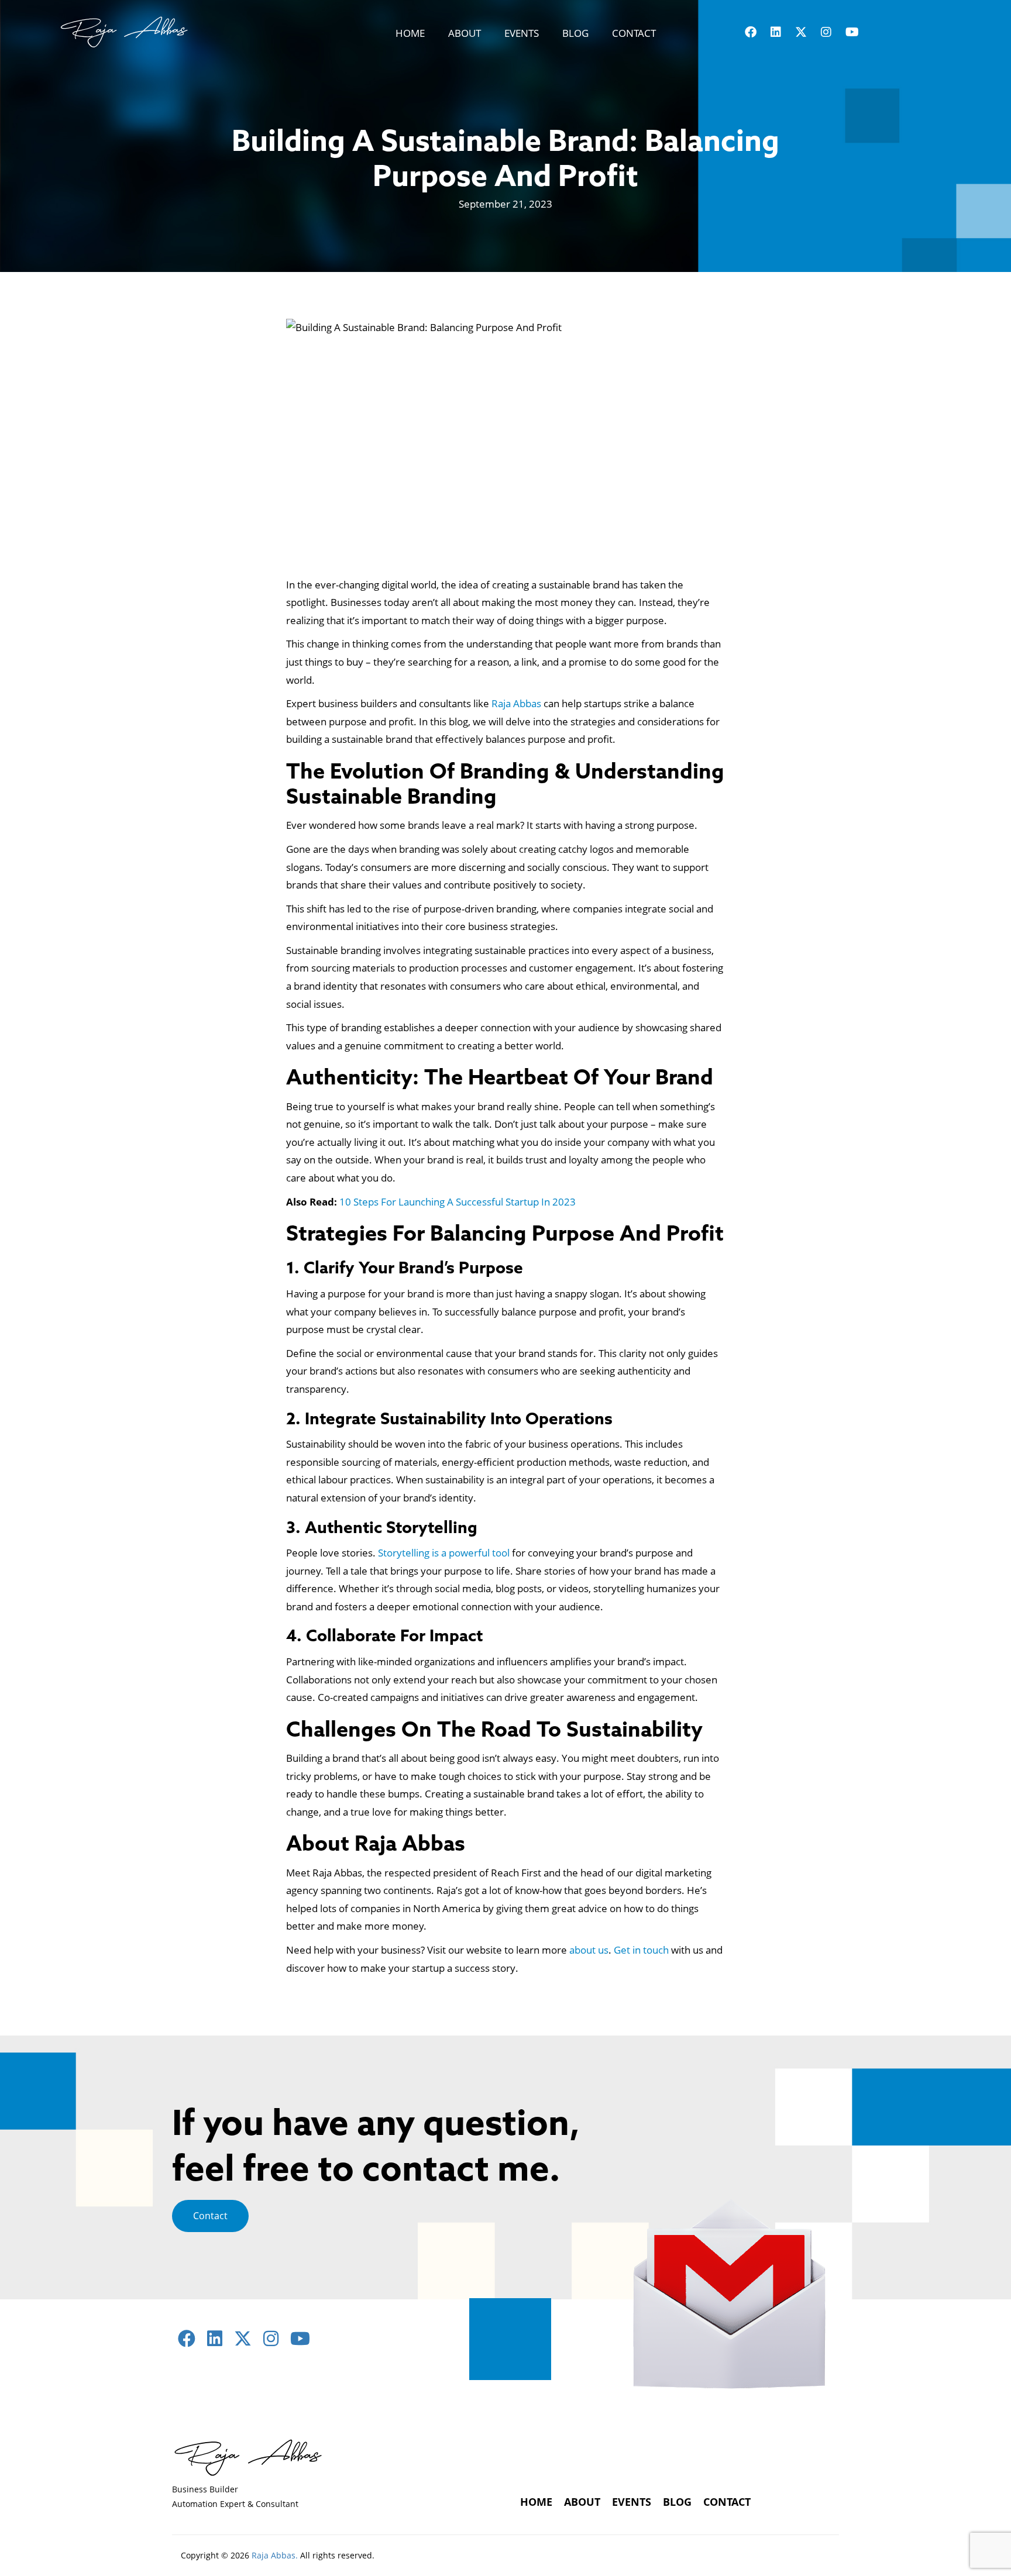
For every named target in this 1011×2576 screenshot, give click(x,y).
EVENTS (522, 33)
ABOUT (465, 33)
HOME (410, 33)
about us (589, 1950)
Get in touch (641, 1950)
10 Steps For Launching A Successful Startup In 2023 (458, 1202)
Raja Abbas (516, 703)
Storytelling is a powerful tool (444, 1553)
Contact (210, 2216)
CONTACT (634, 33)
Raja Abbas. (275, 2555)
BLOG (575, 33)
